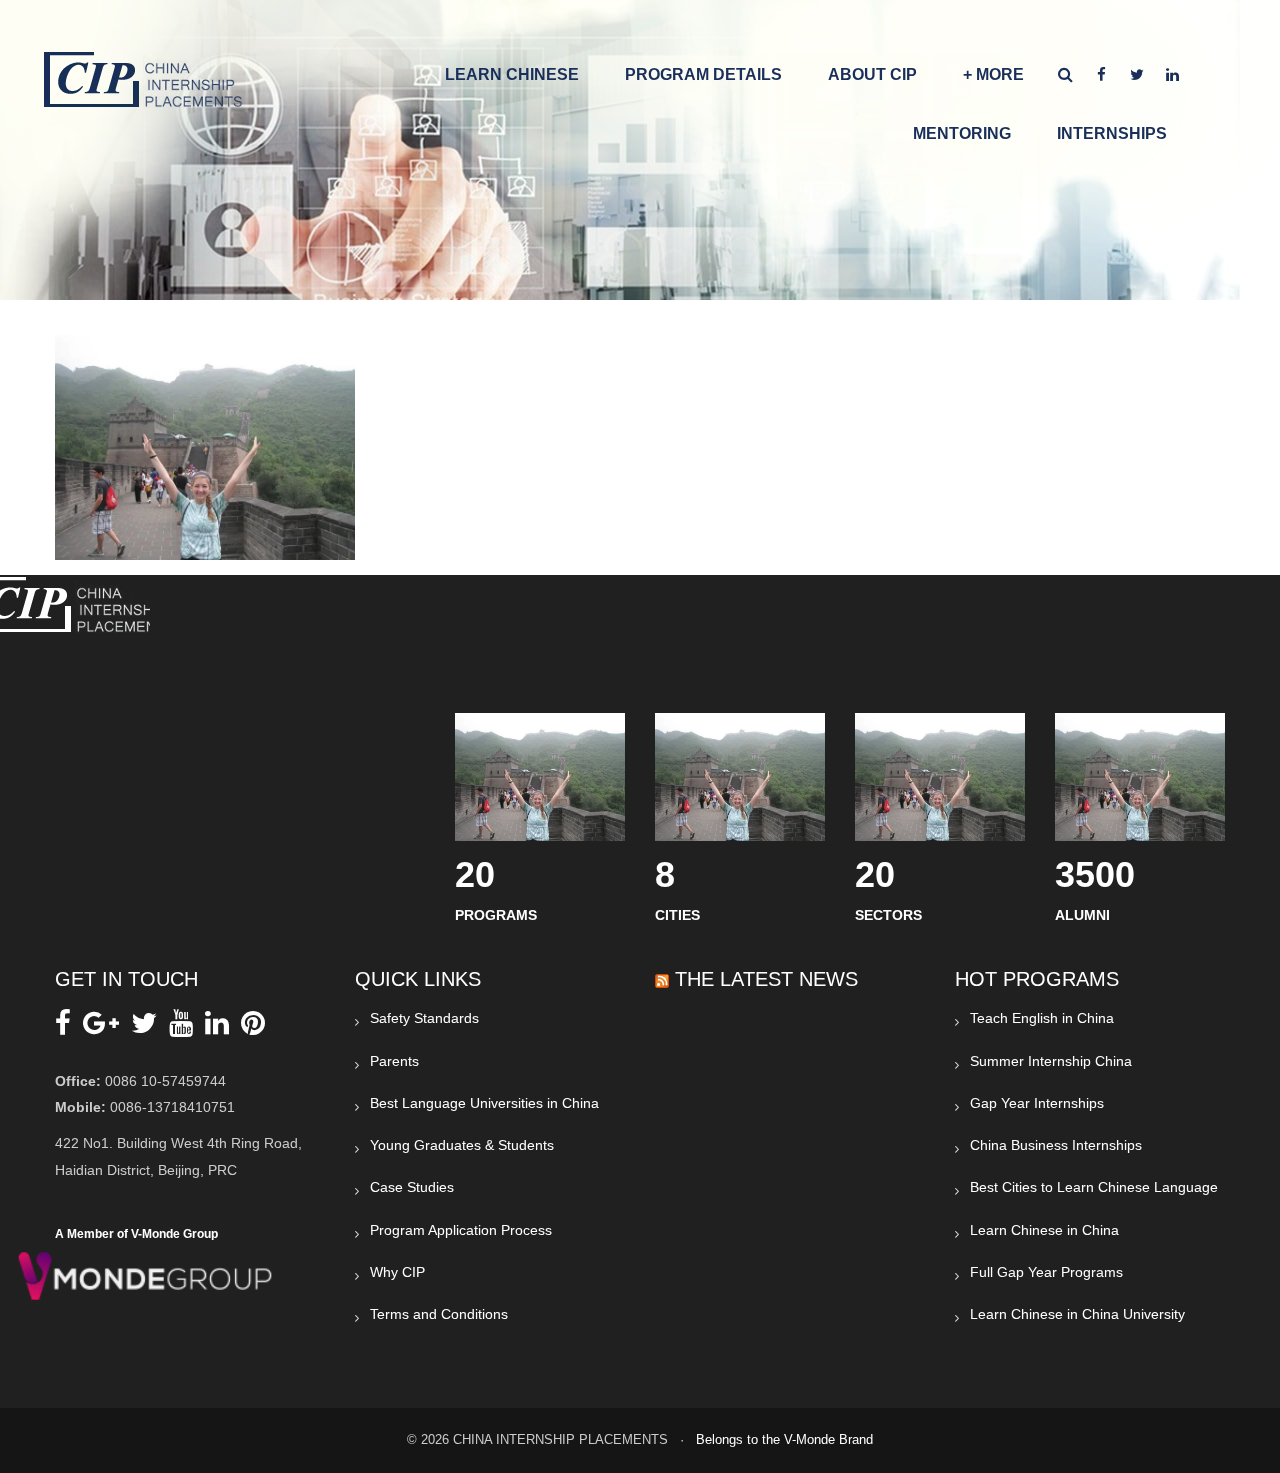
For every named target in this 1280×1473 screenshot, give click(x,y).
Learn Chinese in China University (1077, 1314)
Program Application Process (461, 1230)
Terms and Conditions (439, 1314)
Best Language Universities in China (484, 1103)
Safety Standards (424, 1018)
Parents (394, 1061)
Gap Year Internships (1037, 1103)
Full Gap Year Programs (1046, 1272)
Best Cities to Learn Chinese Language (1094, 1187)
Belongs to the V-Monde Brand (784, 1439)
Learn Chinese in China (1044, 1230)
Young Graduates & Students (462, 1145)
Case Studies (412, 1187)
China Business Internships (1056, 1145)
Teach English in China (1042, 1018)
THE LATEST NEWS (766, 979)
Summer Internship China (1051, 1061)
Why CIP (397, 1272)
